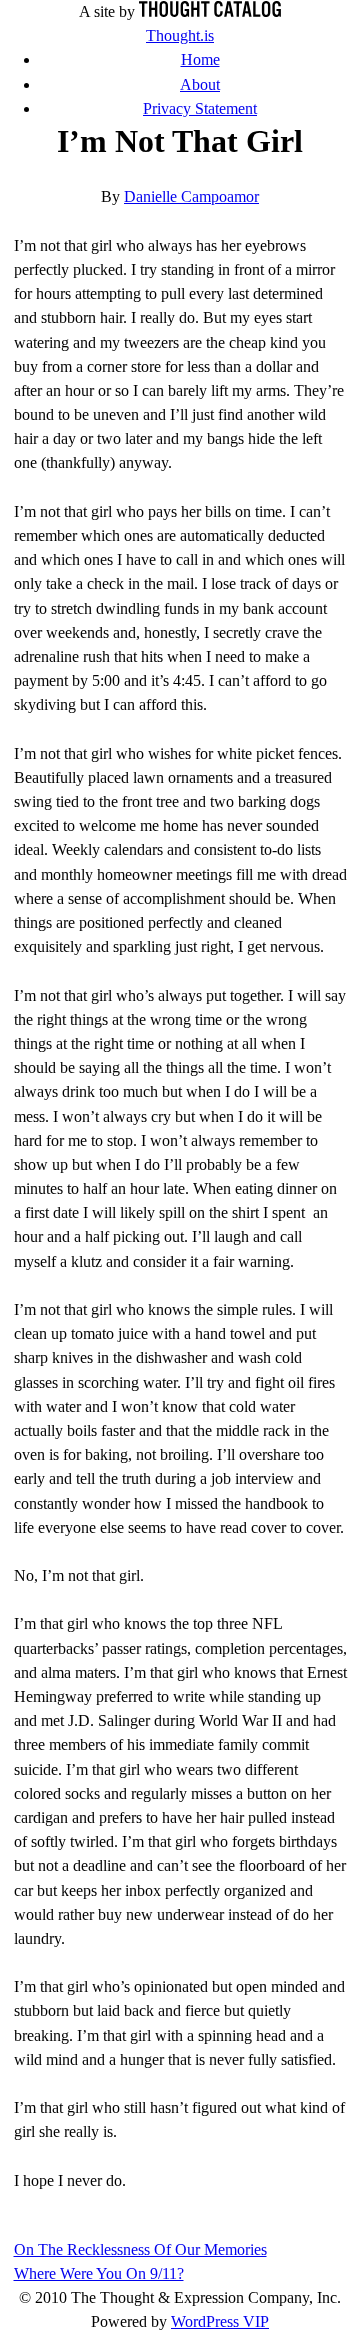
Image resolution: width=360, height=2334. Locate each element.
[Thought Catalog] (210, 11)
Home (200, 59)
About (200, 84)
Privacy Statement (200, 108)
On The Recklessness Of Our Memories (140, 2249)
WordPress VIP (220, 2321)
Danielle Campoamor (191, 196)
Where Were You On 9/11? (99, 2273)
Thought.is (180, 35)
